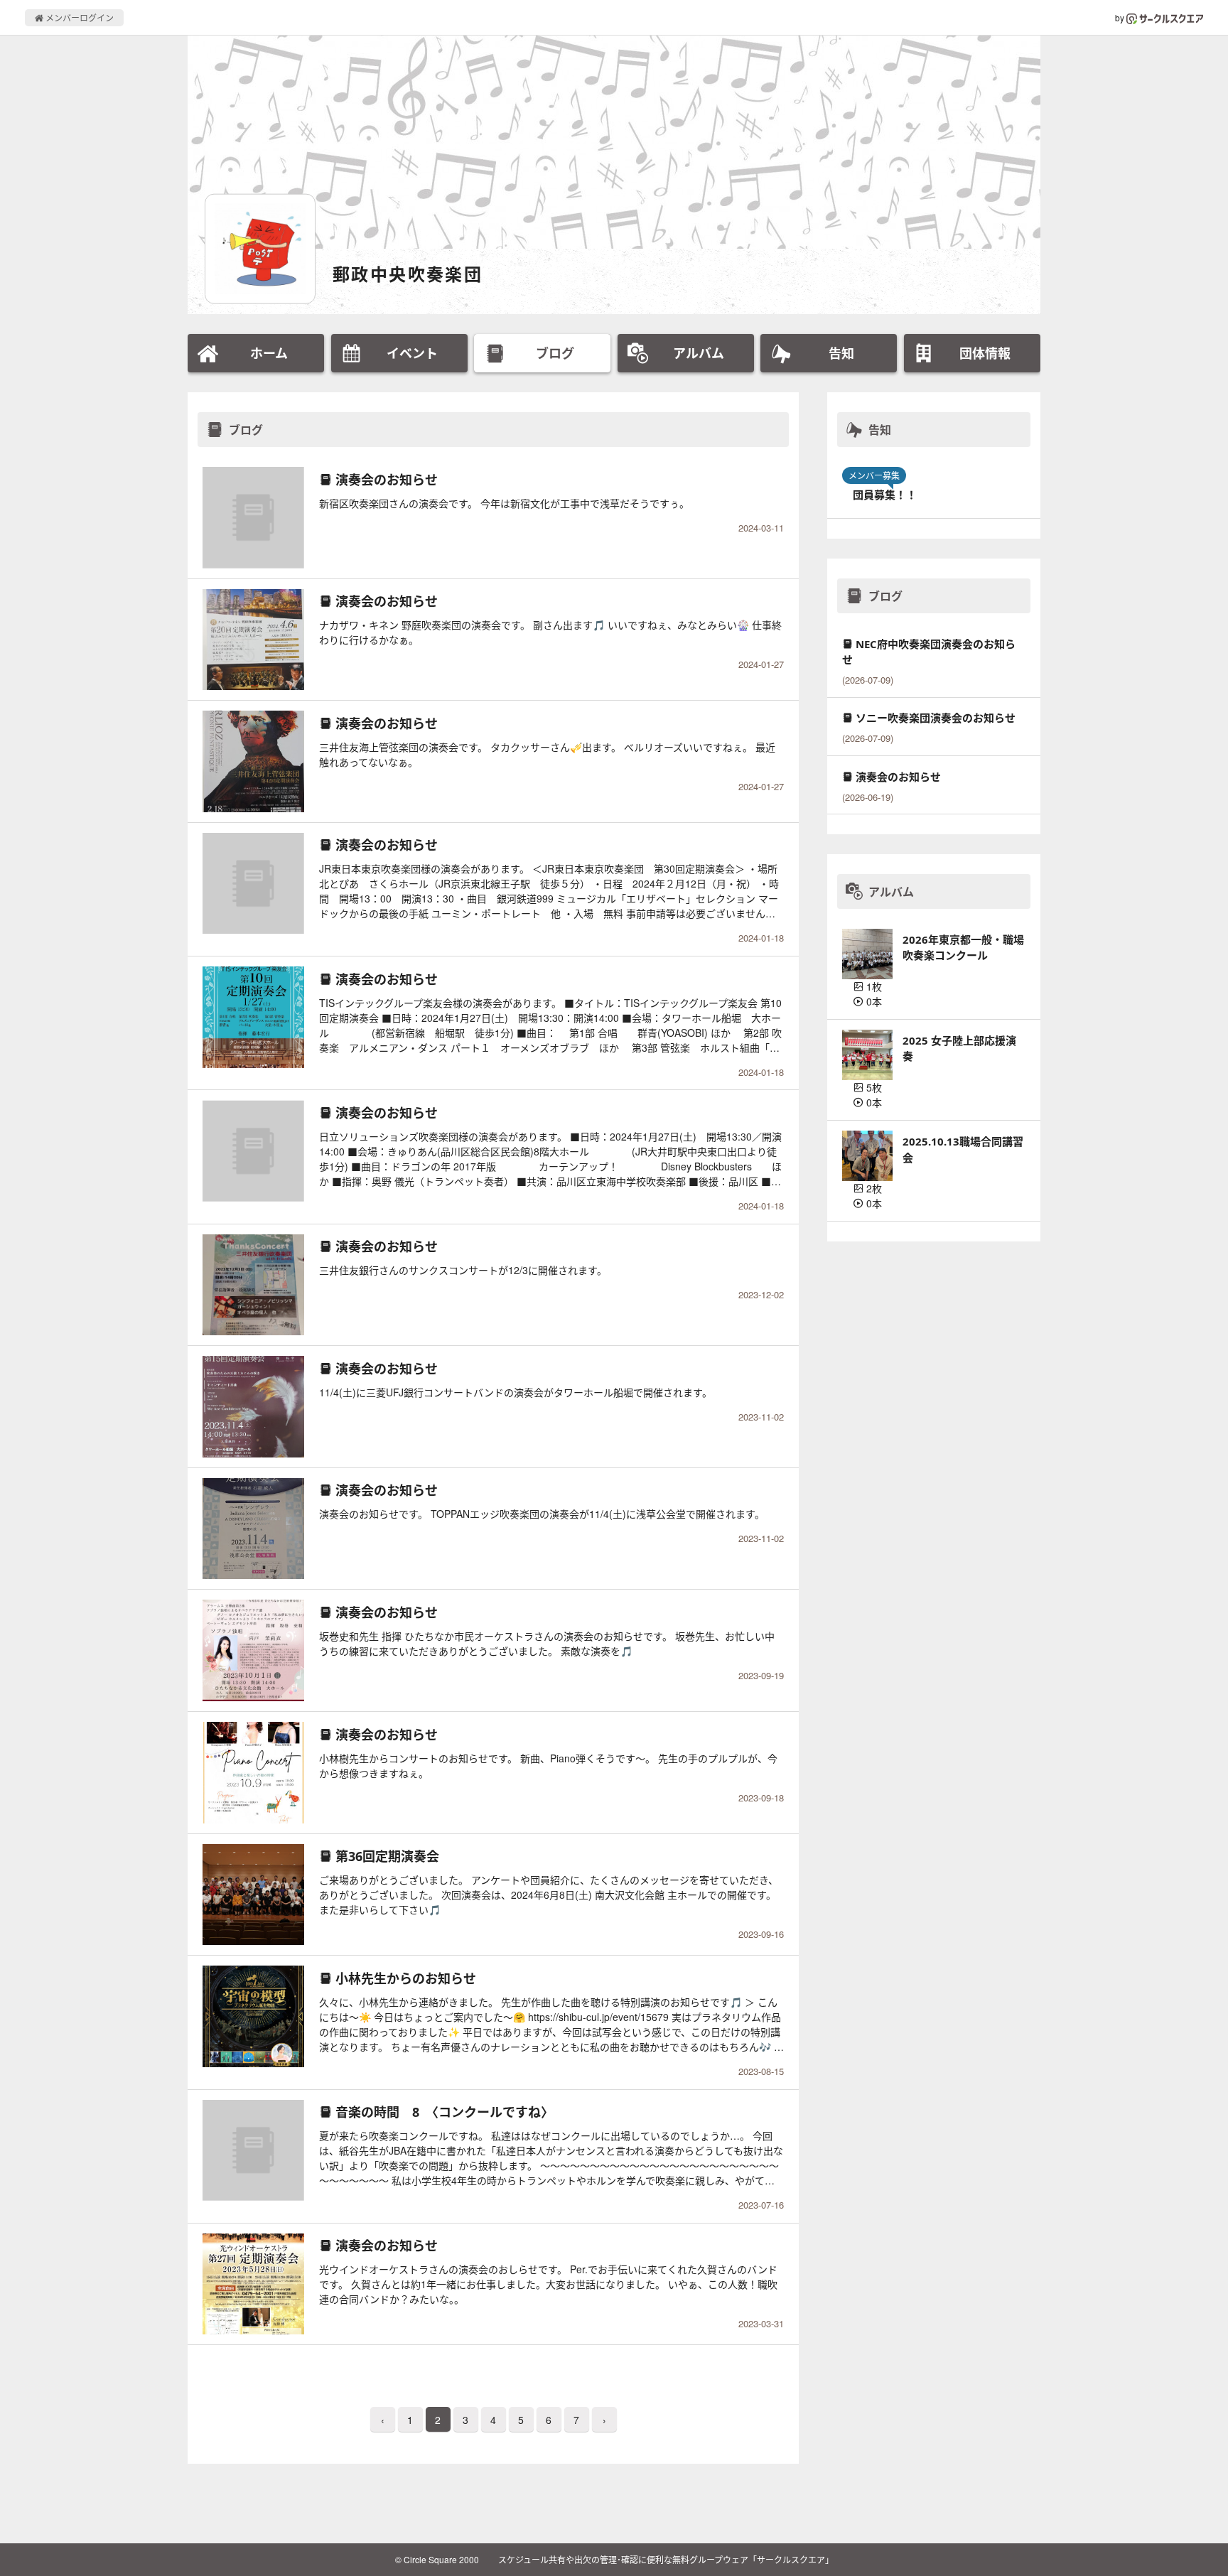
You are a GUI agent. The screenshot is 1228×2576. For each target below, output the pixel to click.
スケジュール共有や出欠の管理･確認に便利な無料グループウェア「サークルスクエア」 (666, 2559)
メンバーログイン (79, 17)
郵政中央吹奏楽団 (408, 274)
